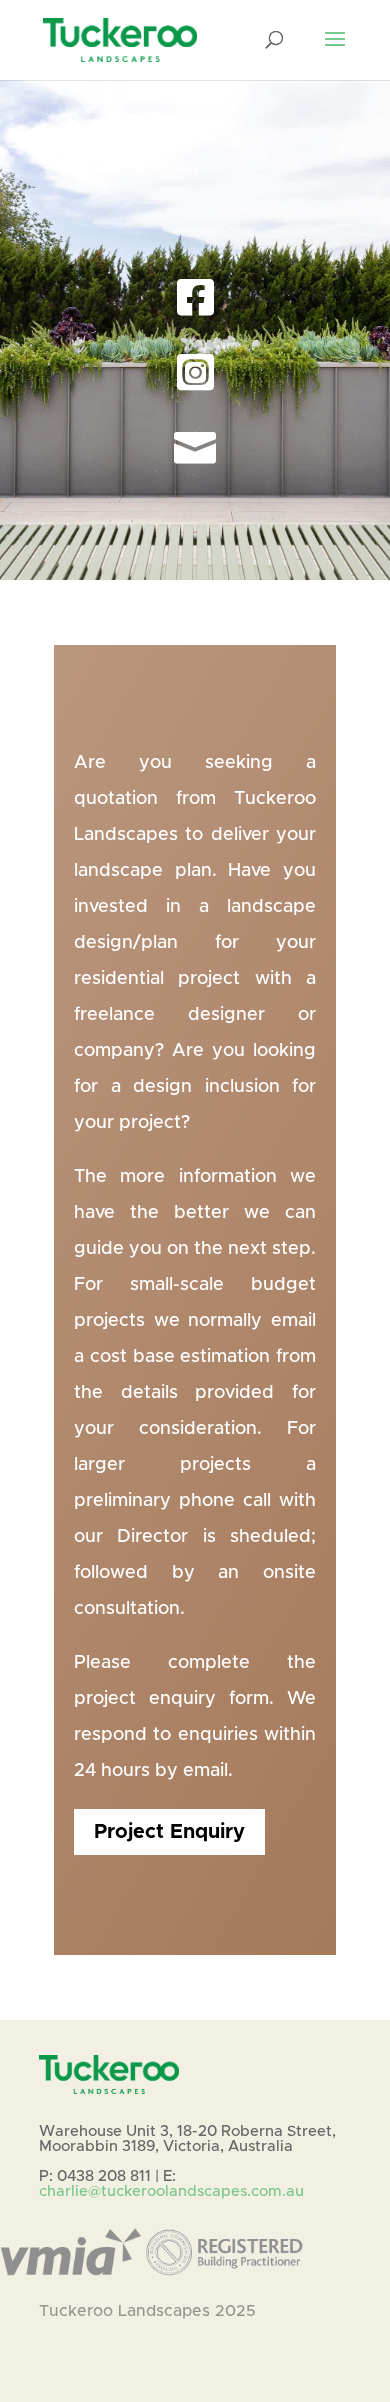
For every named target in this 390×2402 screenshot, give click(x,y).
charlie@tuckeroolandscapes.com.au (171, 2191)
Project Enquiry (195, 586)
